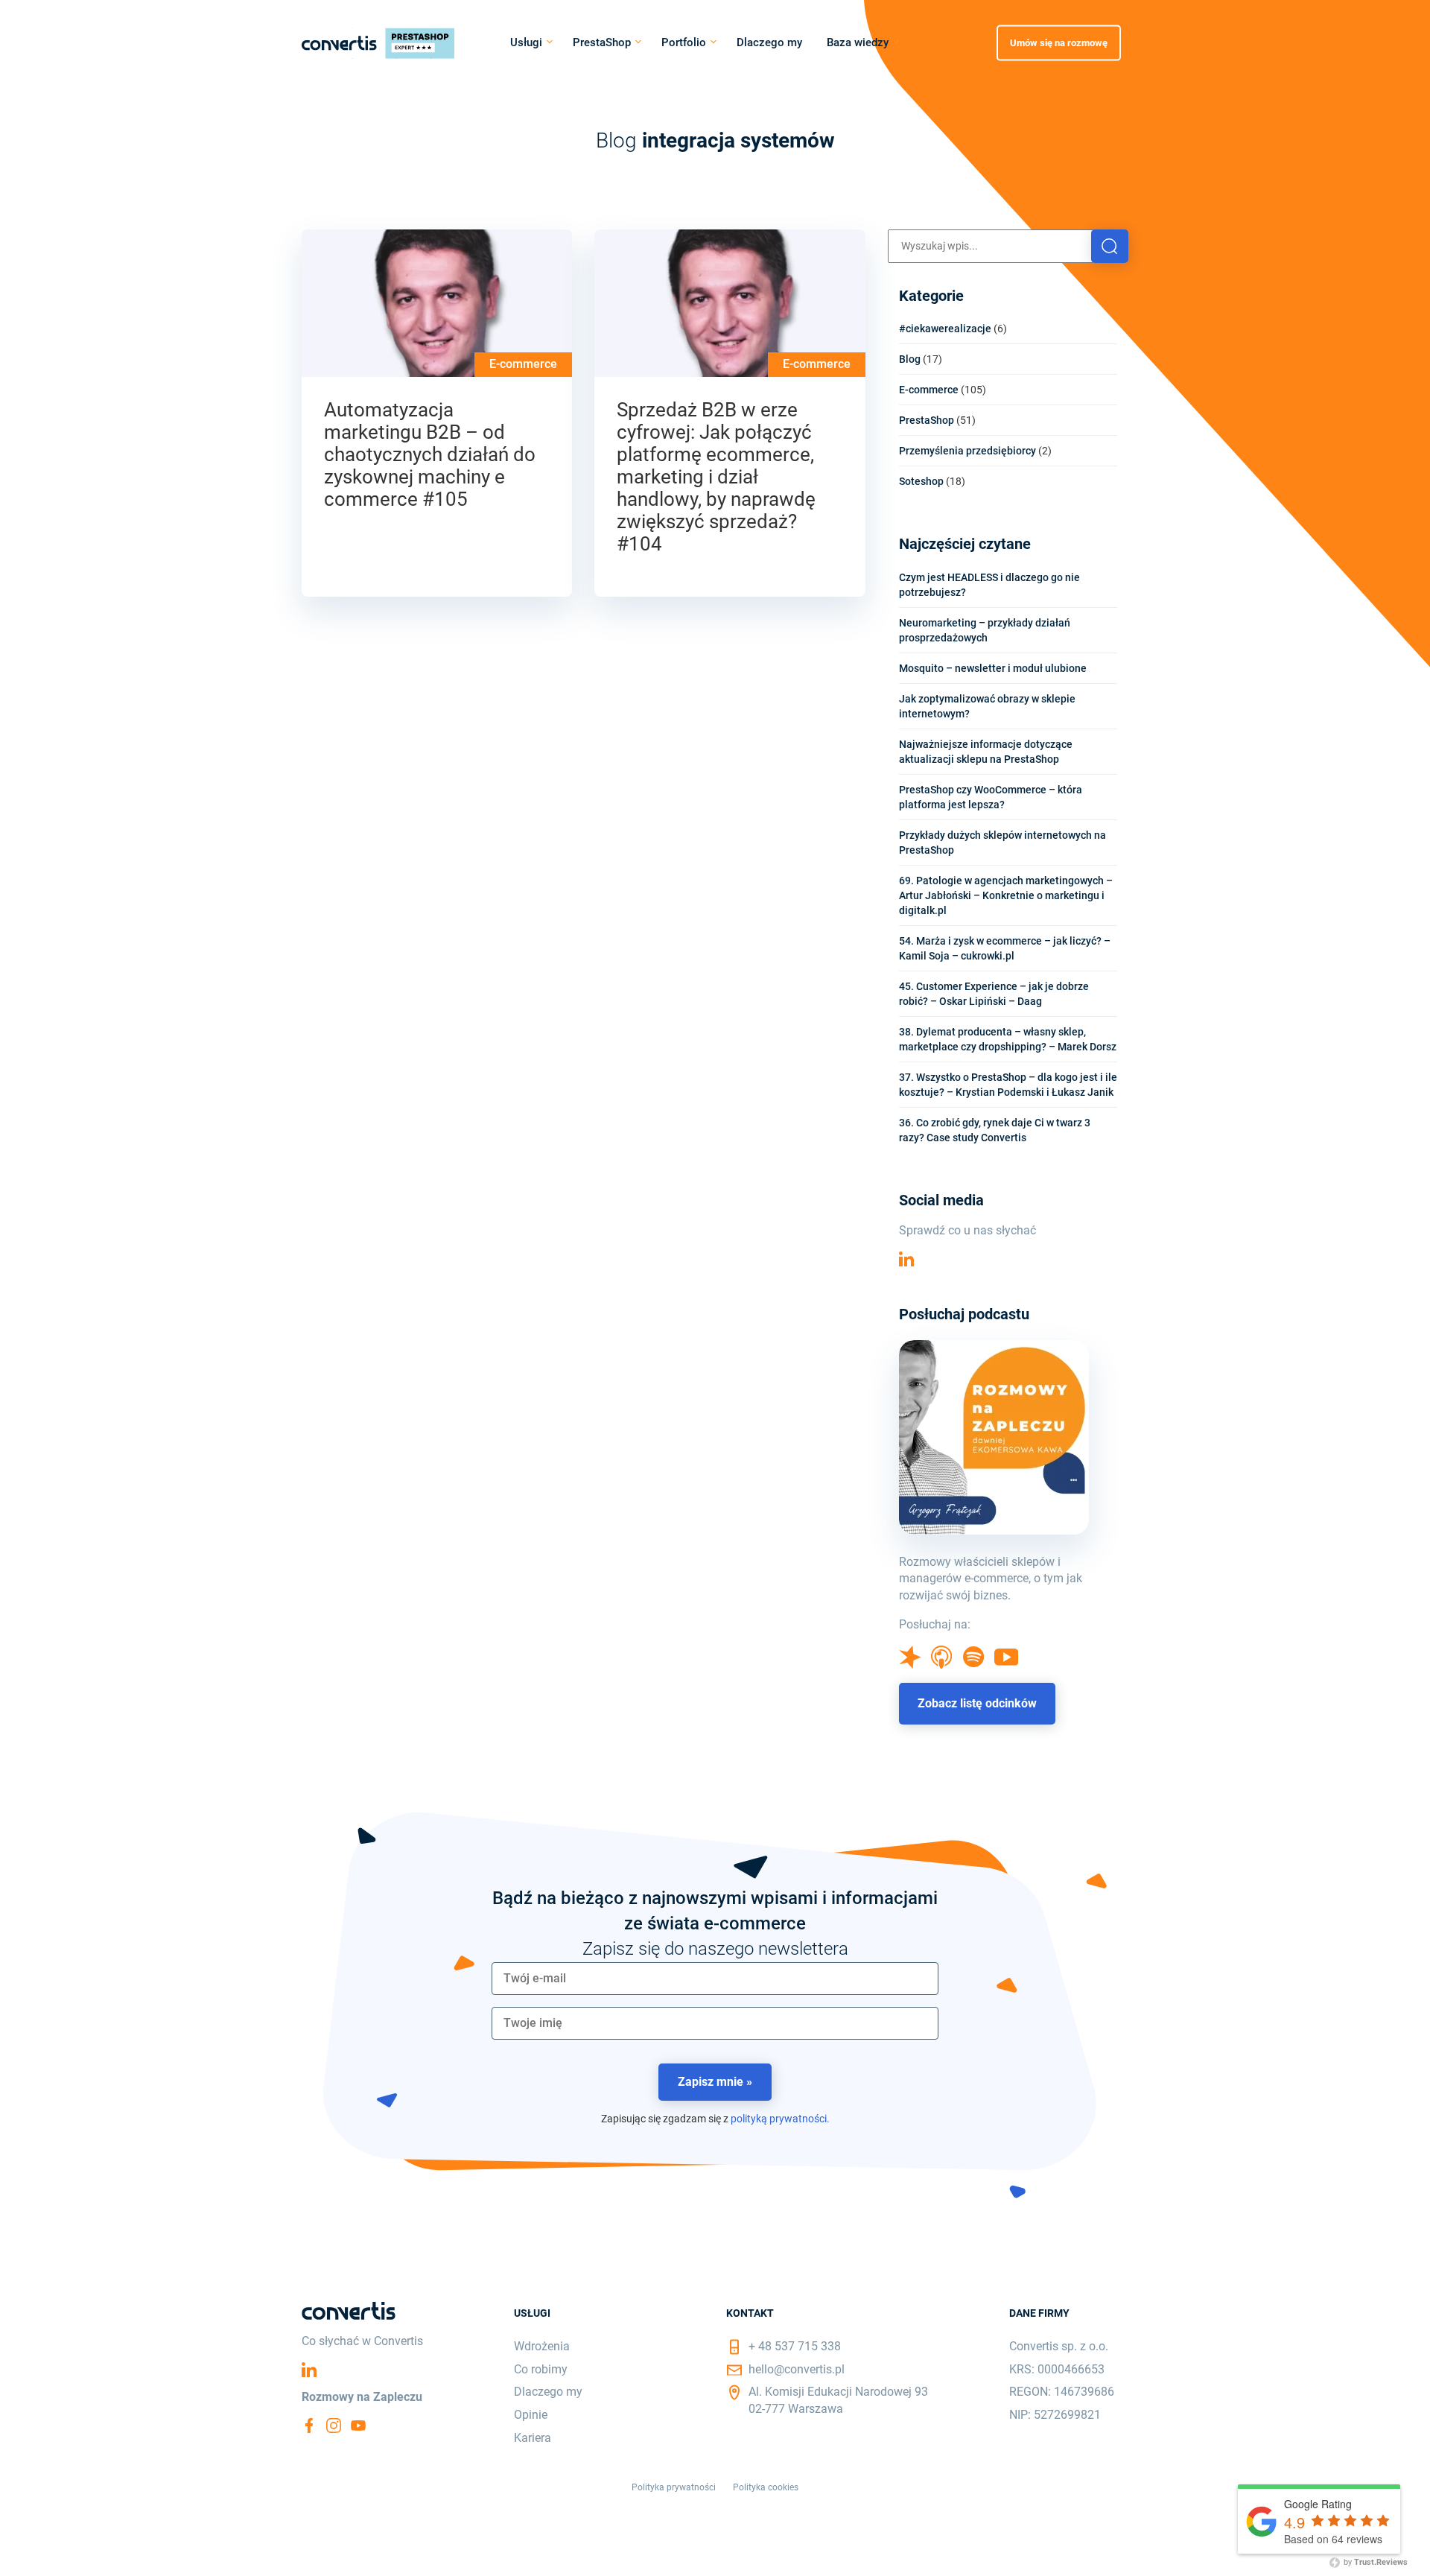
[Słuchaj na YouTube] (1007, 1662)
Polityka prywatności (674, 2487)
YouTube (358, 2426)
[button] (1110, 246)
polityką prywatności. (780, 2119)
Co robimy (541, 2369)
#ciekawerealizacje (945, 329)
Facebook (309, 2426)
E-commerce (523, 364)
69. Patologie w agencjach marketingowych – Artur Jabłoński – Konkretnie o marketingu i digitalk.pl (1006, 895)
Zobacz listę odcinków (977, 1703)
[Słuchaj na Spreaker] (910, 1665)
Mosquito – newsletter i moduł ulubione (993, 668)
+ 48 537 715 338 (795, 2346)
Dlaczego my (769, 42)
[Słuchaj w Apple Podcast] (941, 1665)
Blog (910, 359)
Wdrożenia (542, 2346)
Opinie (531, 2415)
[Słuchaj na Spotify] (973, 1664)
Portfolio (684, 42)
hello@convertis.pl (797, 2369)
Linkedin (906, 1259)
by (1375, 2562)
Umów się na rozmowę (1059, 42)
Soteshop (921, 481)
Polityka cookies (766, 2487)
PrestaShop (602, 42)
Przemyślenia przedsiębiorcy (967, 451)
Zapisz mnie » (715, 2082)
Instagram (334, 2426)
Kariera (533, 2438)
